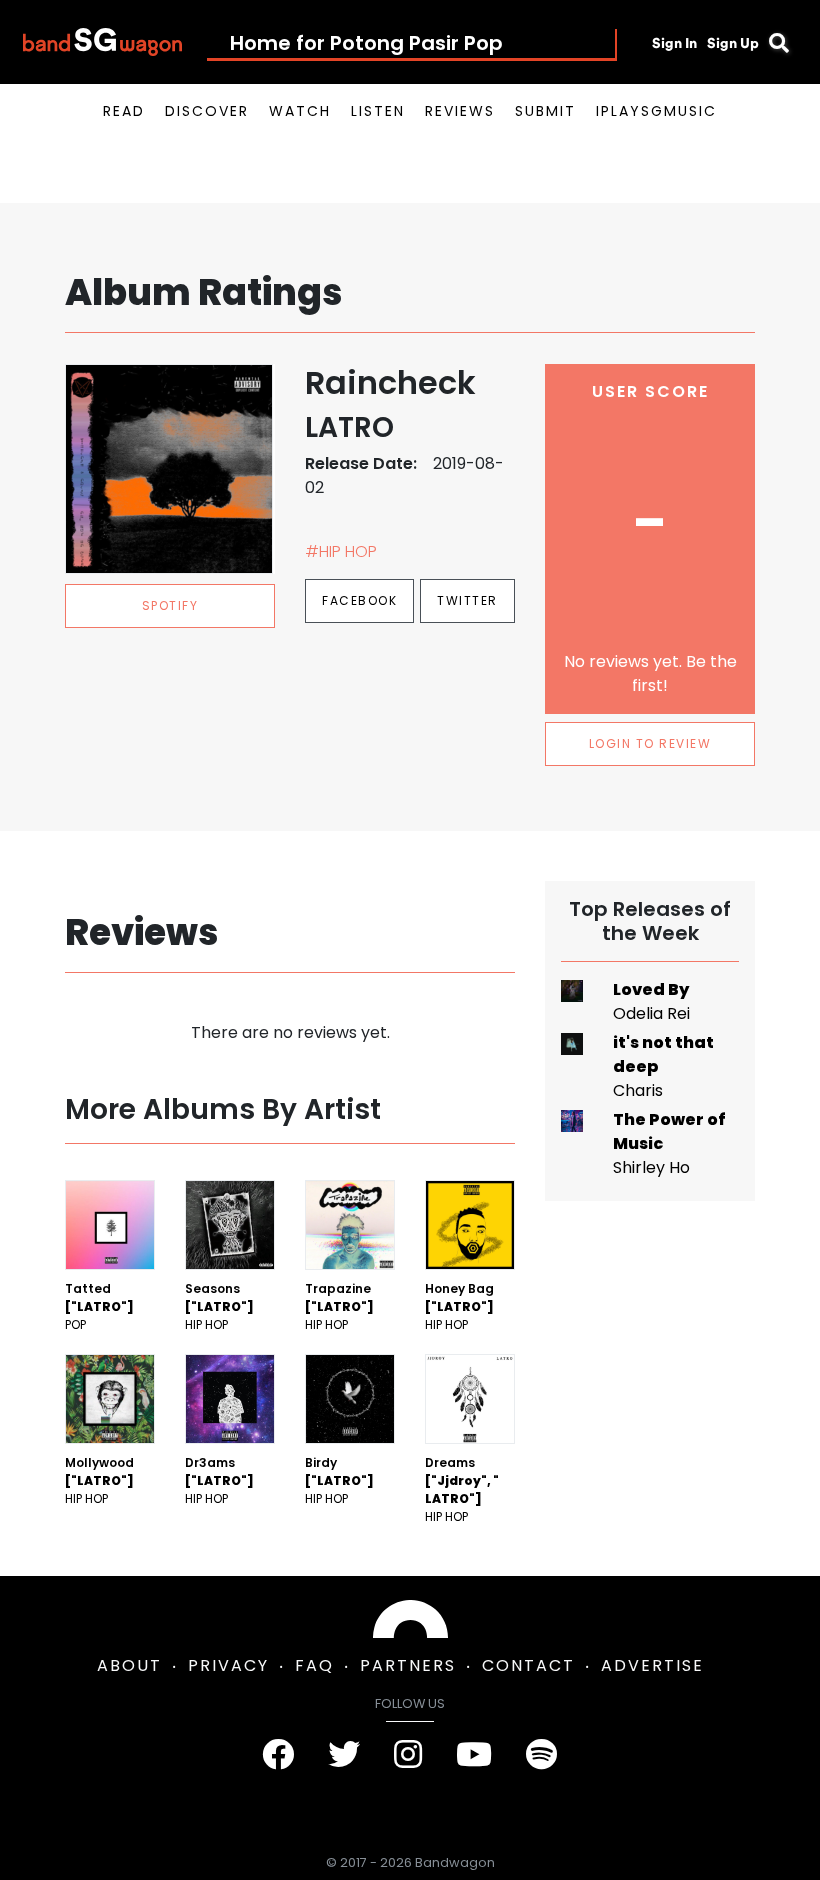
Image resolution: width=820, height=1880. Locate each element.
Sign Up (733, 43)
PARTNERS (408, 1665)
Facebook (359, 600)
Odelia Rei (651, 1013)
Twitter (467, 600)
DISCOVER (207, 111)
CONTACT (528, 1665)
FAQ (314, 1665)
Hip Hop (206, 1324)
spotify (170, 605)
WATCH (300, 111)
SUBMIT (545, 111)
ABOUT (129, 1665)
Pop (75, 1324)
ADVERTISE (652, 1665)
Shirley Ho (651, 1167)
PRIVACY (228, 1665)
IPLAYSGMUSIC (656, 111)
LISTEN (378, 111)
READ (124, 111)
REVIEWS (460, 111)
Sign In (674, 43)
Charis (638, 1090)
